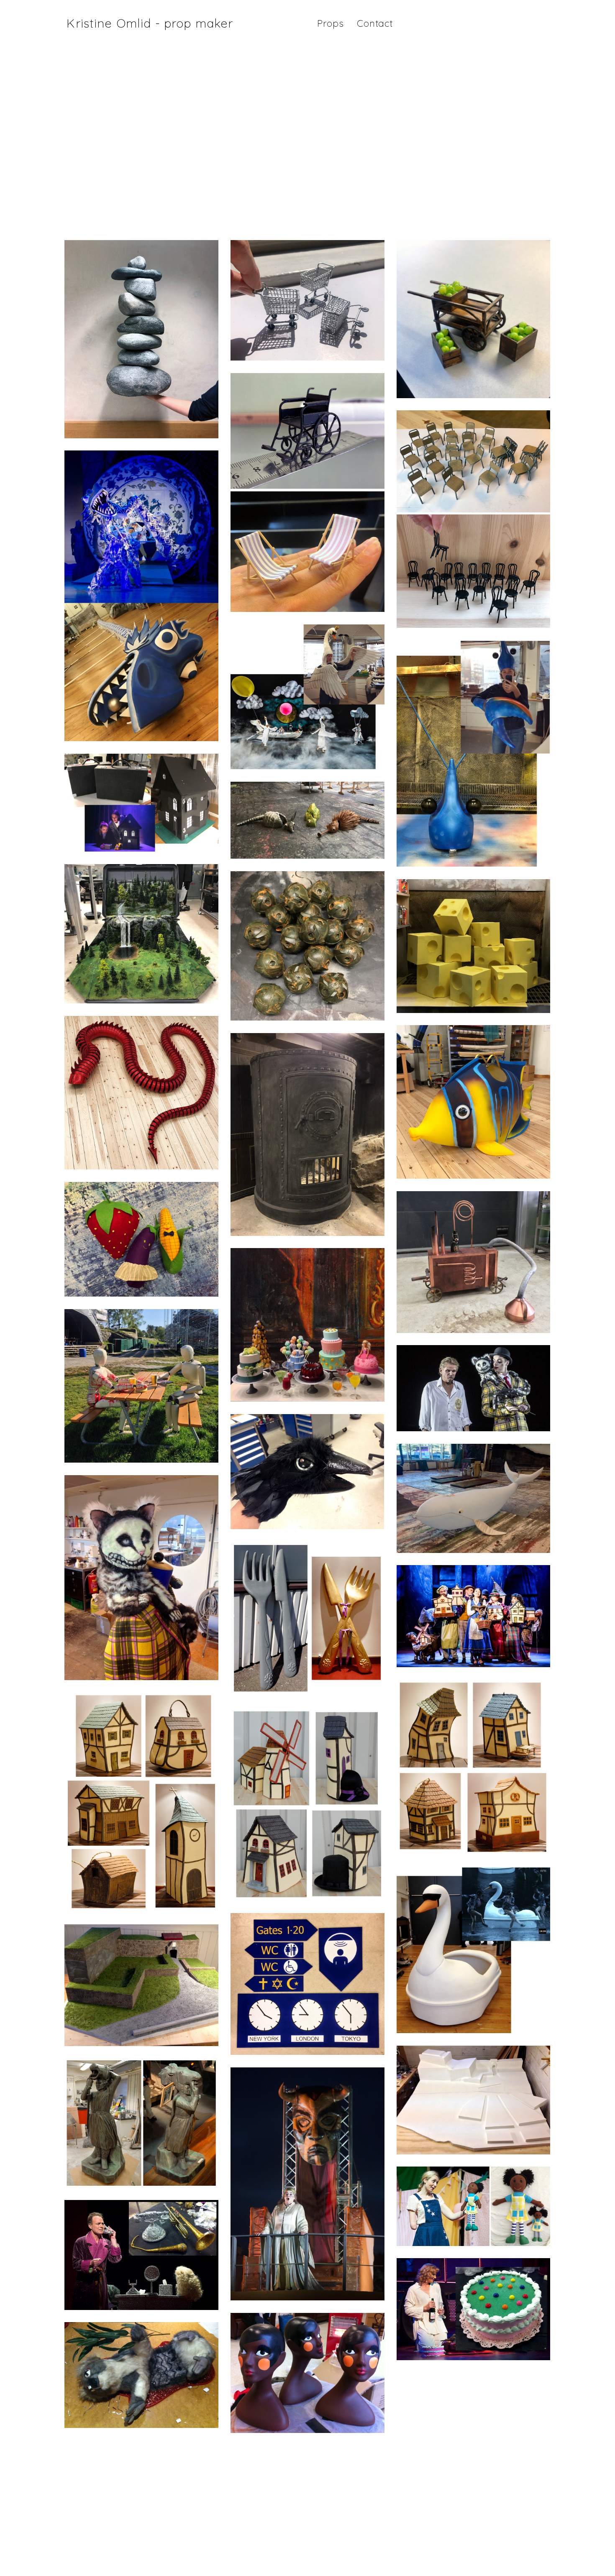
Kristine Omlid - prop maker (150, 23)
